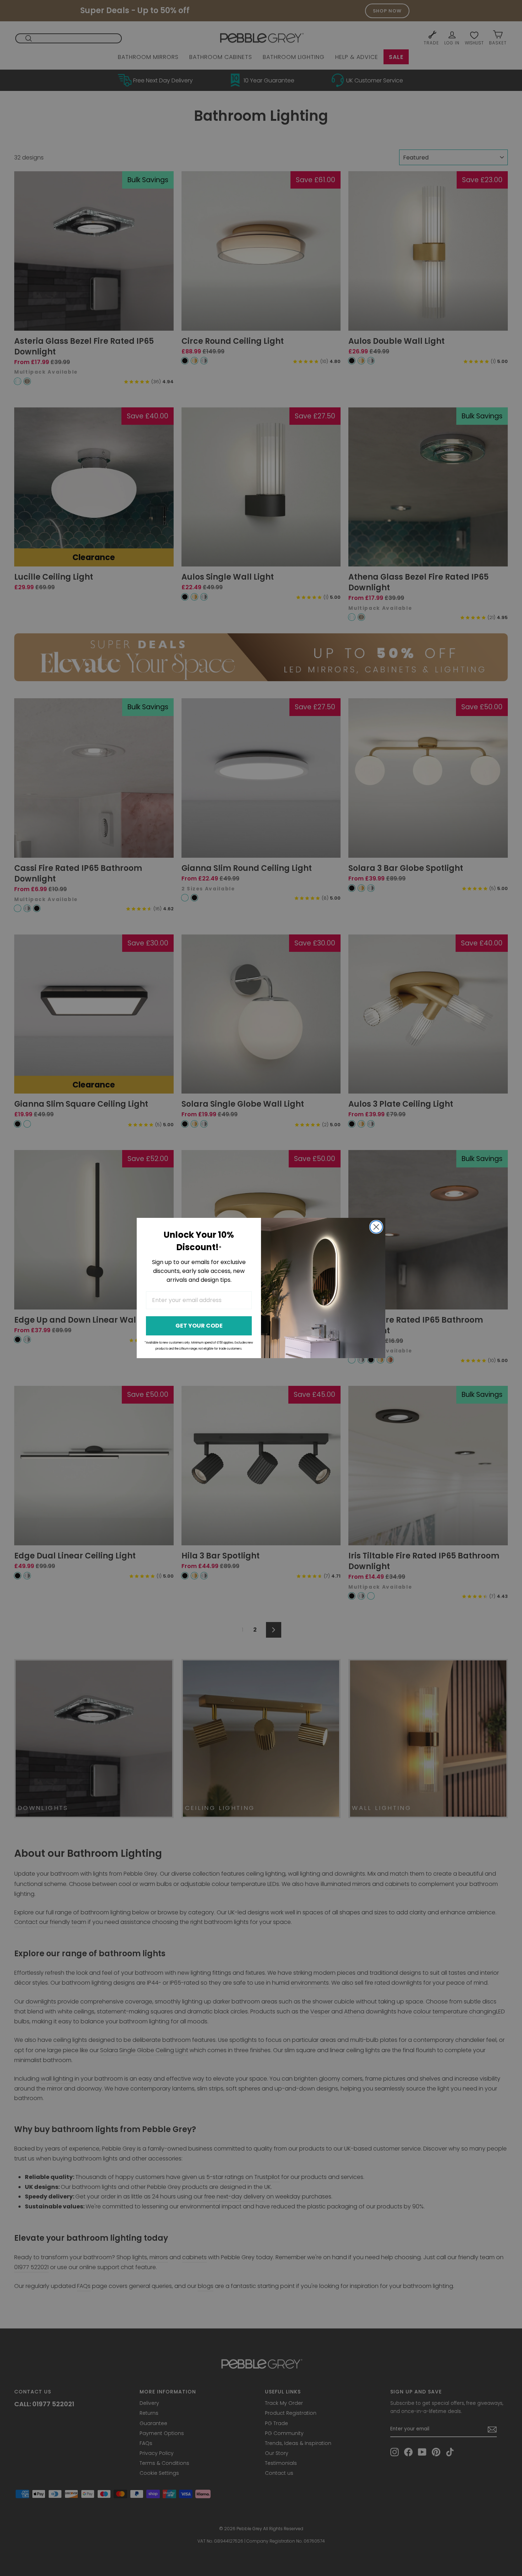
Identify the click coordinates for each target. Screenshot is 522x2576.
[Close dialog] (376, 1227)
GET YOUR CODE (199, 1326)
